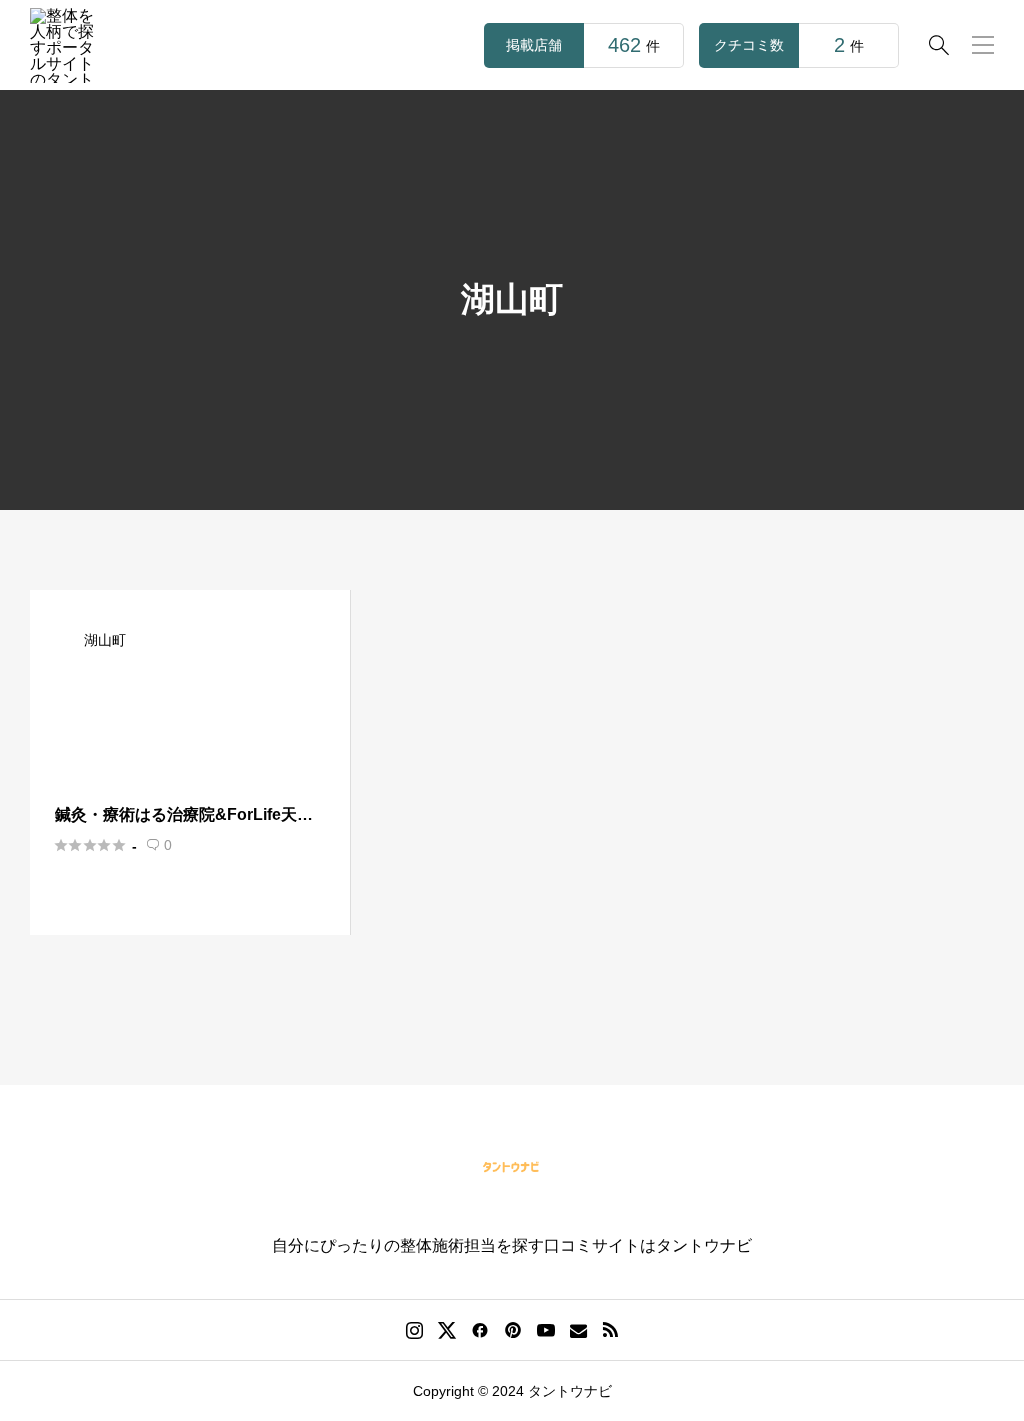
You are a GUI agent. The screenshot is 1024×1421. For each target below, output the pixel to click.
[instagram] (414, 1330)
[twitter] (447, 1330)
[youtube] (546, 1330)
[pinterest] (513, 1330)
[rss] (610, 1330)
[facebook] (480, 1330)
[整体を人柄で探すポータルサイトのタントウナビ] (67, 45)
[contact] (578, 1330)
